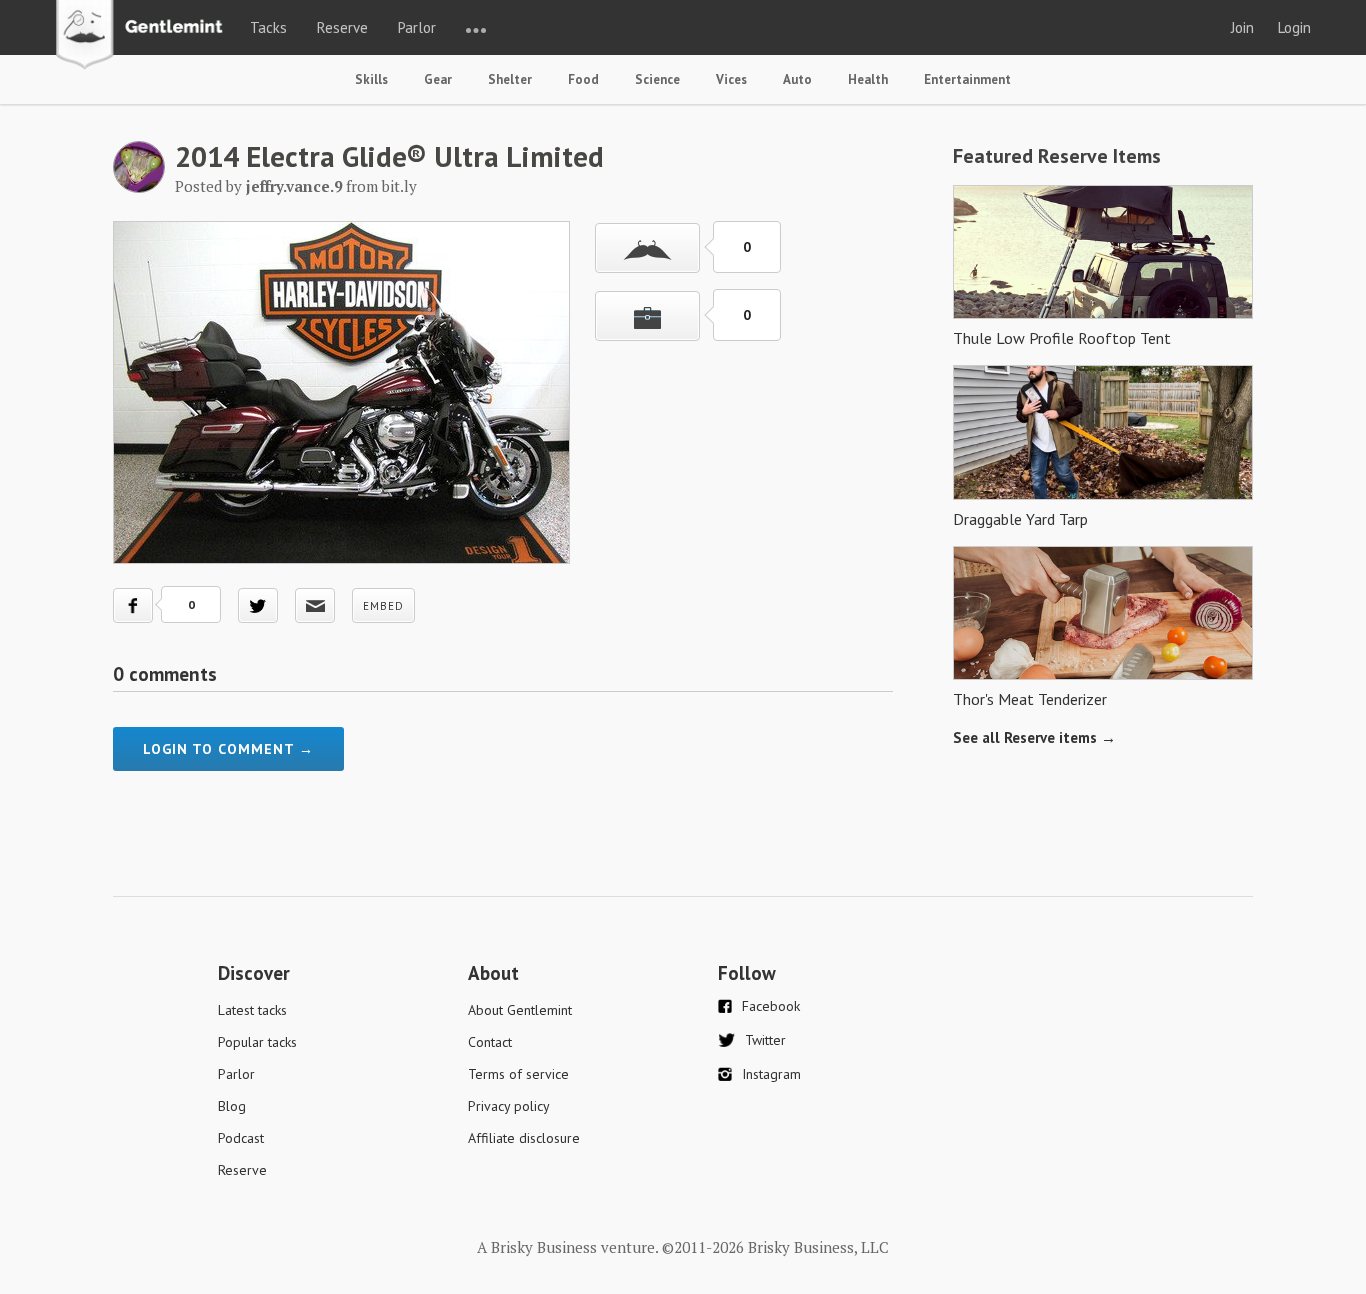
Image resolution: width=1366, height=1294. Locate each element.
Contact (490, 1042)
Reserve (342, 27)
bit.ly (399, 186)
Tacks (268, 27)
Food (583, 79)
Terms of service (518, 1074)
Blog (232, 1106)
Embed (383, 606)
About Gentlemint (520, 1010)
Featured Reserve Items (1057, 156)
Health (868, 79)
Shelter (510, 79)
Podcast (241, 1138)
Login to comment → (228, 749)
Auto (797, 79)
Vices (731, 79)
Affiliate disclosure (524, 1138)
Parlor (417, 27)
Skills (371, 79)
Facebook (771, 1006)
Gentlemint (144, 36)
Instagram (771, 1074)
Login (1294, 27)
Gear (438, 79)
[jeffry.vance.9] (139, 187)
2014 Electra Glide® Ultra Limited (389, 156)
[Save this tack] (647, 316)
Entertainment (967, 79)
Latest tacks (252, 1010)
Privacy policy (509, 1106)
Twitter (765, 1040)
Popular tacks (257, 1042)
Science (657, 79)
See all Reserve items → (1034, 737)
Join (1242, 27)
